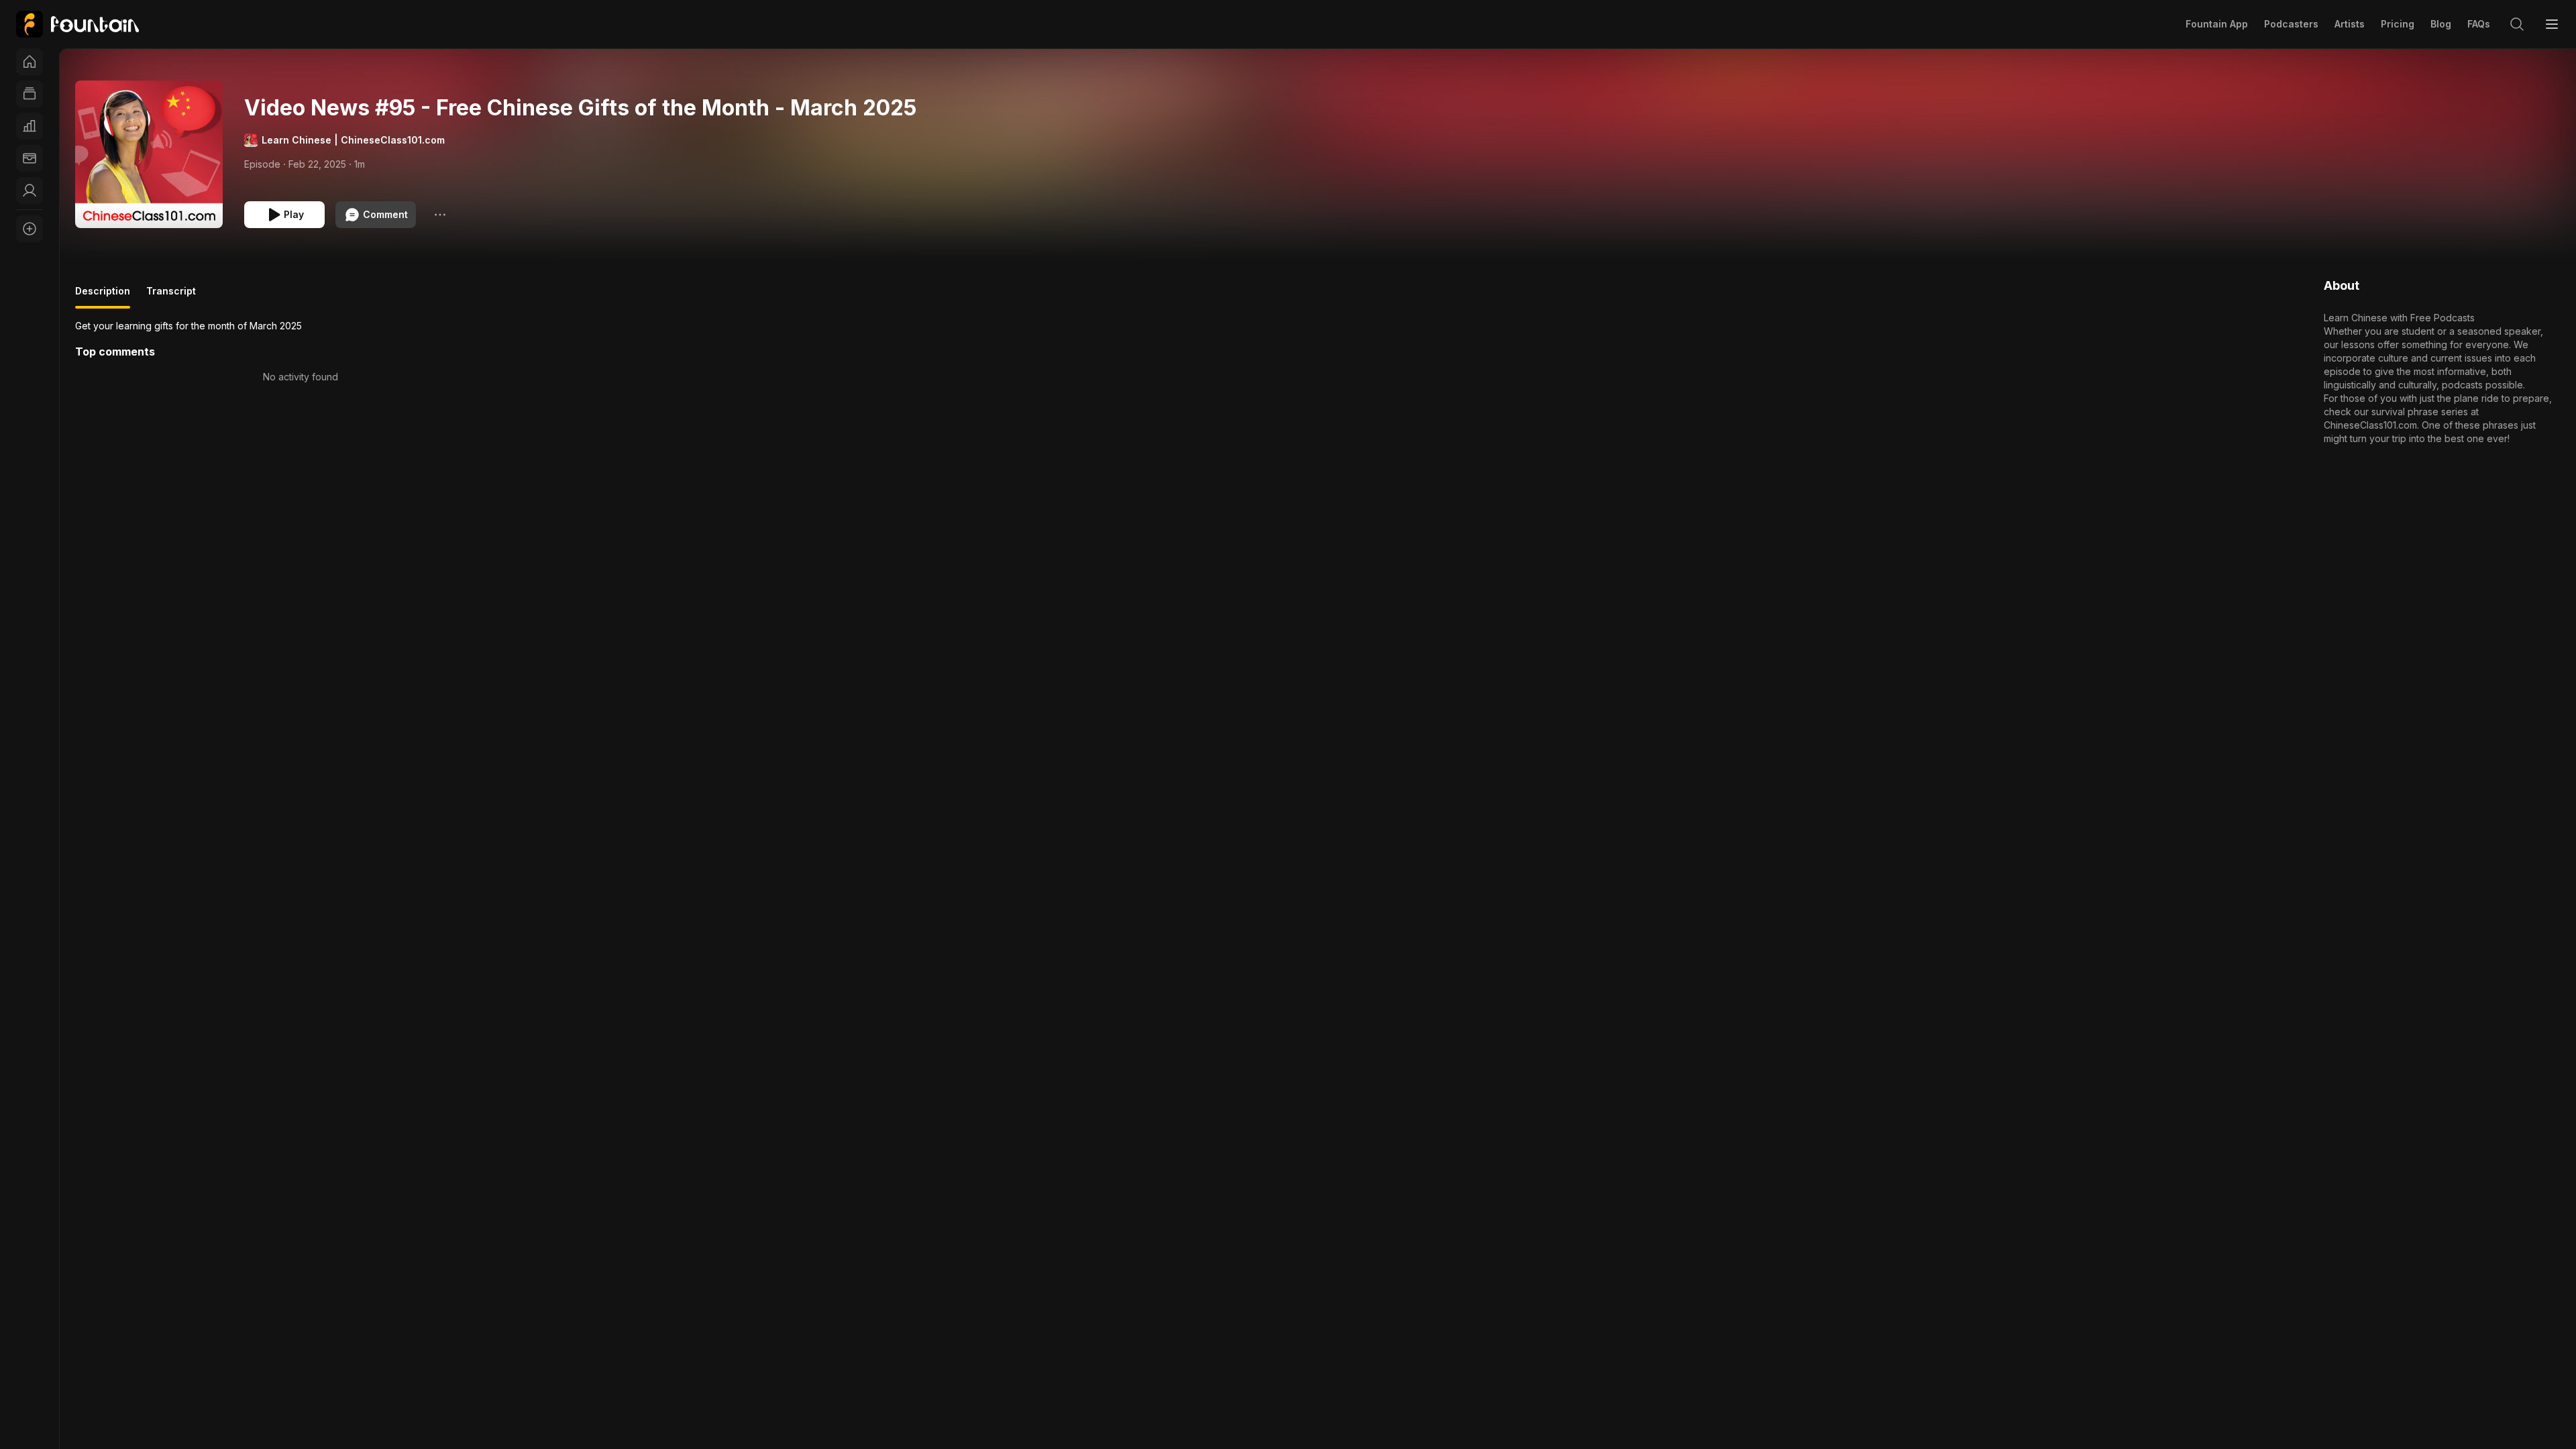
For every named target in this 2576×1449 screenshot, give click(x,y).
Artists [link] (2350, 24)
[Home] (30, 62)
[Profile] (30, 191)
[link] (77, 24)
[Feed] (30, 94)
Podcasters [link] (2291, 24)
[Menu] (2552, 24)
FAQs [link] (2479, 24)
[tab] (103, 297)
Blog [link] (2441, 24)
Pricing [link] (2398, 24)
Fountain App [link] (2217, 24)
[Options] (440, 215)
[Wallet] (30, 158)
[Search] (2517, 24)
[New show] (30, 229)
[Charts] (30, 126)
